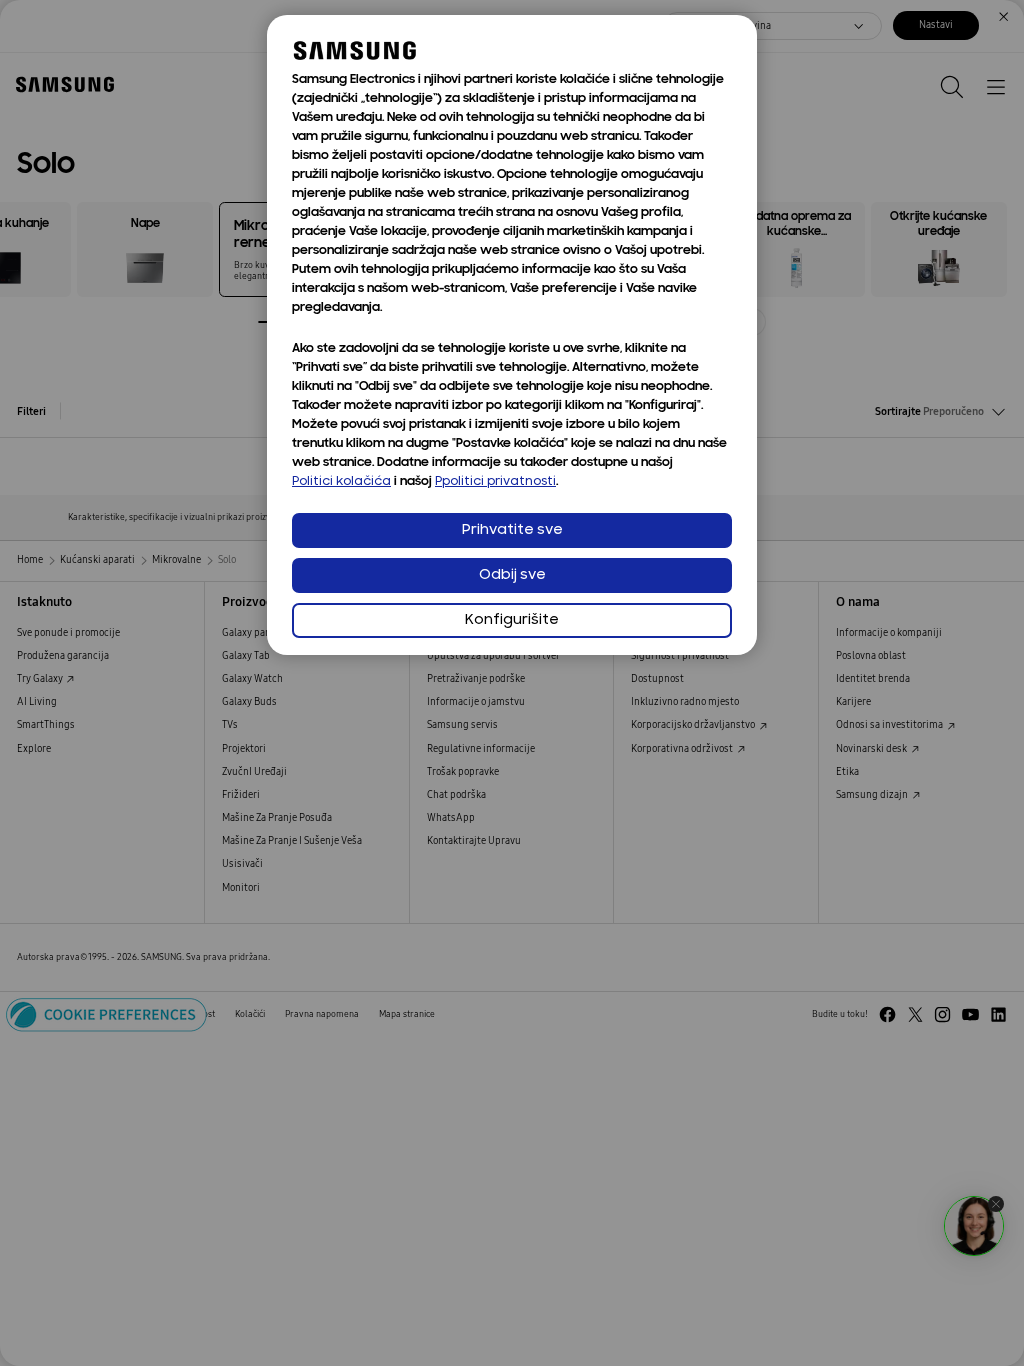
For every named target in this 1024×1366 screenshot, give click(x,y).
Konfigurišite (512, 620)
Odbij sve (512, 575)
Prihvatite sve (512, 530)
